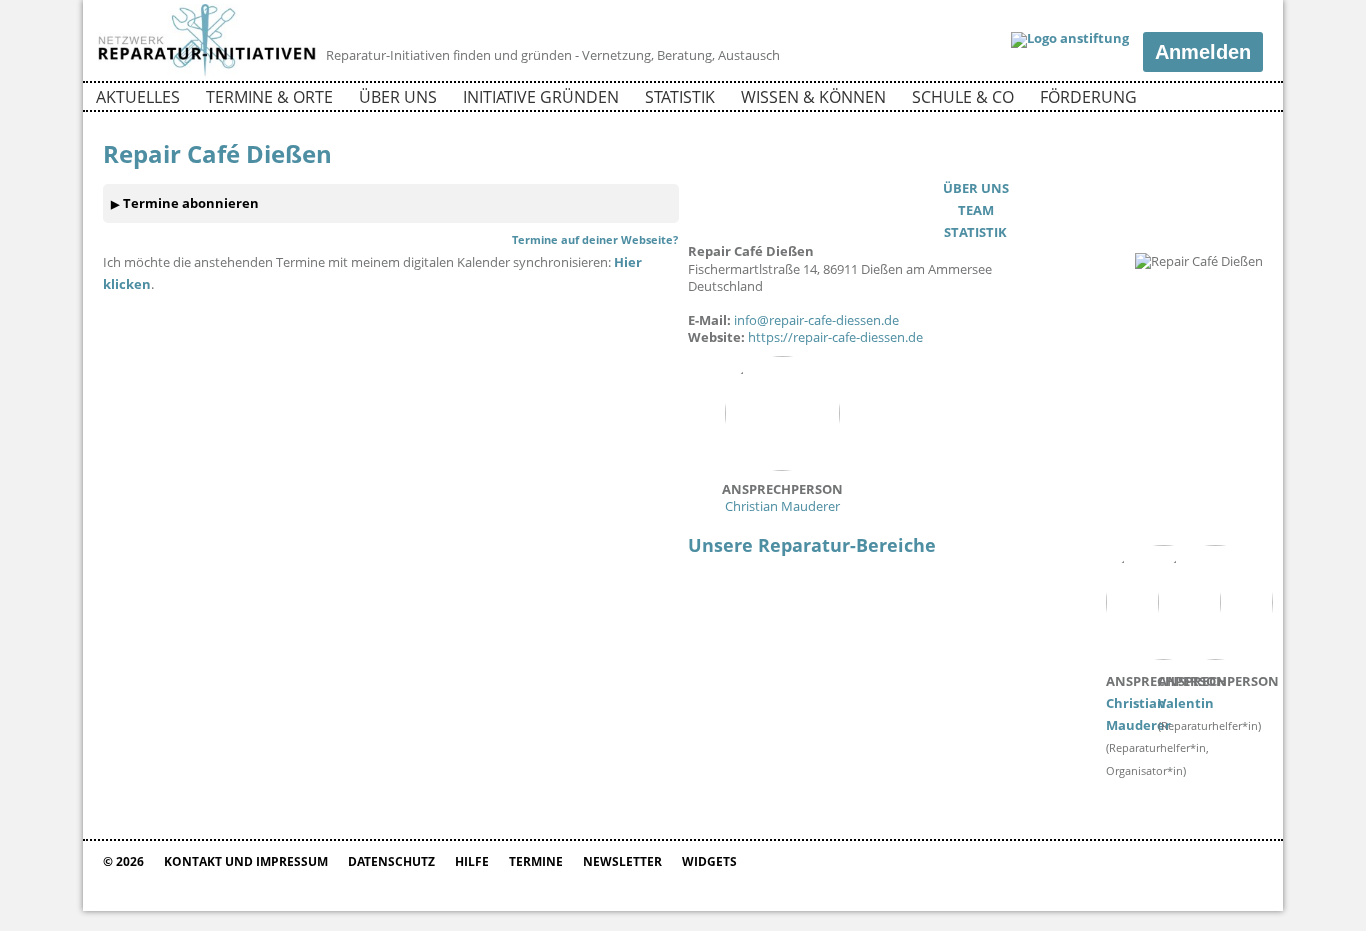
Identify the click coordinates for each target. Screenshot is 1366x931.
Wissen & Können (813, 97)
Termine (536, 861)
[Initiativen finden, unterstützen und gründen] (207, 74)
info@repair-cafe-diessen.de (816, 320)
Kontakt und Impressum (246, 861)
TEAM (976, 210)
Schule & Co (963, 97)
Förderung (1088, 97)
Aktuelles (138, 97)
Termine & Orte (269, 97)
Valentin (1218, 692)
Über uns (398, 97)
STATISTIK (975, 232)
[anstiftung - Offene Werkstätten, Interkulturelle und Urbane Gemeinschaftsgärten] (1070, 40)
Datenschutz (391, 861)
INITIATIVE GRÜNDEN (541, 97)
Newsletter (622, 861)
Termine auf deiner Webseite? (595, 239)
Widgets (709, 861)
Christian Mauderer (782, 497)
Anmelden (1203, 52)
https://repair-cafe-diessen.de (835, 337)
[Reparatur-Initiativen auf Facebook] (1211, 100)
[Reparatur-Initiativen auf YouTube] (1246, 100)
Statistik (680, 97)
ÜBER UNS (976, 188)
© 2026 (123, 861)
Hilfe (472, 861)
